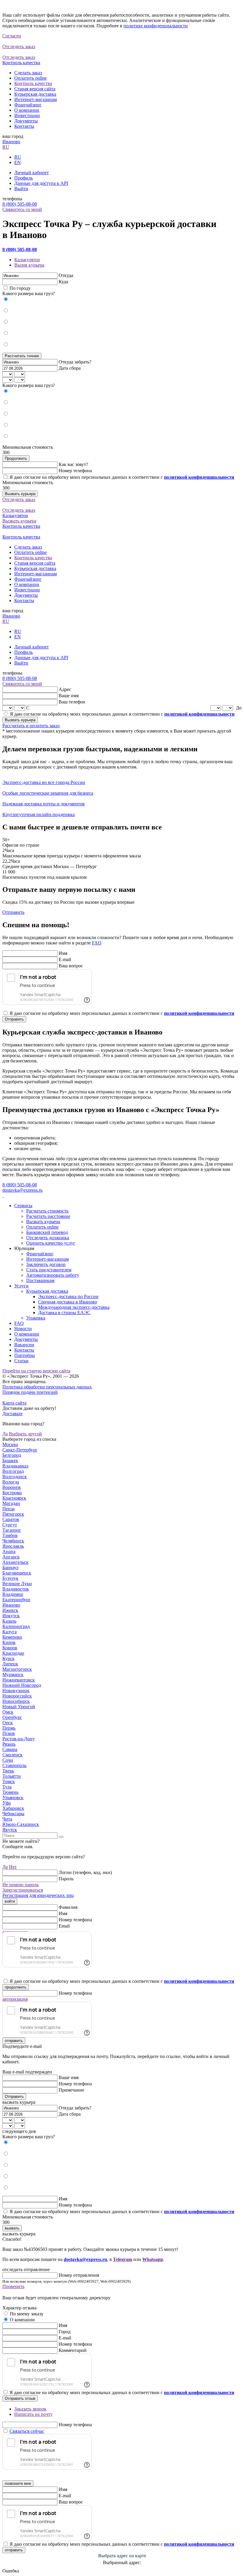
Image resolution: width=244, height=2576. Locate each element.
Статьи (21, 1361)
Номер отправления (79, 2275)
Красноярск (14, 1498)
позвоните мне (18, 2483)
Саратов (11, 1519)
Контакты (24, 126)
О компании (27, 110)
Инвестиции (27, 115)
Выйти (21, 189)
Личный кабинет (32, 173)
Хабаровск (13, 1808)
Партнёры (25, 1355)
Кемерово (12, 1637)
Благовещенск (17, 1573)
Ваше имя (69, 696)
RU (6, 147)
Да (5, 1434)
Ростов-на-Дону (19, 1739)
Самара (10, 1749)
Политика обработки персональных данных (47, 1387)
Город (65, 2332)
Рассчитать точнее (22, 356)
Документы (26, 121)
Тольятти (12, 1776)
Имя (63, 953)
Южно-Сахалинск (21, 1824)
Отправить (13, 912)
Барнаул (10, 1568)
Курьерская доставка (35, 94)
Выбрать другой (25, 1434)
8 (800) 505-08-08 (20, 204)
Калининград (16, 1626)
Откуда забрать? (75, 362)
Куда (63, 282)
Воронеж (12, 1487)
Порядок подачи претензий (30, 1392)
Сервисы (23, 1206)
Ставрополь (14, 1765)
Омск (8, 1712)
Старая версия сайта (35, 89)
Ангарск (11, 1557)
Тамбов (10, 1535)
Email (64, 1926)
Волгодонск (15, 1477)
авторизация (15, 1999)
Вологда (11, 1482)
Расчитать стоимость (47, 1211)
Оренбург (12, 1717)
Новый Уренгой (19, 1707)
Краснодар (13, 1653)
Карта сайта (14, 1403)
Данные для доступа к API (41, 183)
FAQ (97, 943)
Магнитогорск (17, 1669)
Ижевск (10, 1610)
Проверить (13, 2286)
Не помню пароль (21, 1885)
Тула (7, 1787)
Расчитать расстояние (48, 1216)
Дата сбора (70, 368)
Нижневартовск (19, 1680)
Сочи (8, 1760)
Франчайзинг (28, 105)
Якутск (10, 1830)
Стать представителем (49, 1270)
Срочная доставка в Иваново (68, 1302)
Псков (9, 1733)
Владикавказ (15, 1466)
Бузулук (10, 1578)
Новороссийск (17, 1696)
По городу (20, 288)
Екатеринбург (17, 1600)
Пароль (66, 1879)
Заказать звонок (30, 2409)
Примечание (71, 2090)
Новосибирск (16, 1701)
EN (18, 162)
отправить (14, 2041)
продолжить (16, 1987)
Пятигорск (13, 1514)
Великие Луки (17, 1584)
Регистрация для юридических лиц (38, 1895)
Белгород (12, 1455)
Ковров (10, 1648)
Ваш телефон (72, 702)
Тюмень (10, 1792)
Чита (7, 1819)
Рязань (9, 1744)
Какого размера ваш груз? (29, 293)
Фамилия (68, 1907)
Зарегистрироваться (23, 1890)
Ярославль (13, 1546)
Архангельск (15, 1562)
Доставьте (12, 1414)
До (239, 708)
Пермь (9, 1728)
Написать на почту (33, 2414)
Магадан (11, 1503)
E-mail (65, 959)
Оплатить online (30, 78)
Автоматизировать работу (53, 1275)
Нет (13, 1867)
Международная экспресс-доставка (74, 1307)
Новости (23, 1329)
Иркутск (11, 1616)
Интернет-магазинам (36, 99)
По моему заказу (27, 2314)
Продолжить (16, 458)
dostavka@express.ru (22, 1190)
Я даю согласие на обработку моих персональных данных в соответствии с (122, 477)
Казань (9, 1621)
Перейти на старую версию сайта (36, 1371)
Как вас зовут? (73, 464)
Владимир (13, 1594)
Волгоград (13, 1471)
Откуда (66, 275)
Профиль (24, 178)
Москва (10, 1444)
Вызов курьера (29, 265)
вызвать (12, 2228)
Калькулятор (27, 260)
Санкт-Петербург (20, 1450)
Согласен (12, 36)
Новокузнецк (16, 1691)
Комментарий (73, 2350)
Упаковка (36, 1318)
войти (10, 1901)
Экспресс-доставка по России (68, 1296)
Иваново (11, 142)
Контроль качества (33, 83)
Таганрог (12, 1530)
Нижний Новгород (22, 1685)
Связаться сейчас (27, 2431)
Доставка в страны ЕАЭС (64, 1313)
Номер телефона (75, 471)
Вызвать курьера (20, 494)
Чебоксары (13, 1814)
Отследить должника (48, 1238)
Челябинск (13, 1541)
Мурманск (13, 1674)
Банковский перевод (47, 1232)
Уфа (7, 1803)
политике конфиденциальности (156, 26)
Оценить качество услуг (51, 1243)
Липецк (10, 1664)
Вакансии (24, 1345)
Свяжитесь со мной (22, 209)
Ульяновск (13, 1798)
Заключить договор (46, 1264)
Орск (8, 1723)
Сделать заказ (28, 73)
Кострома (12, 1493)
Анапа (9, 1551)
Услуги (21, 1286)
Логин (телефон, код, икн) (85, 1872)
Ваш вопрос (71, 966)
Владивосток (16, 1589)
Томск (9, 1781)
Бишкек (10, 1461)
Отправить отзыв (20, 2398)
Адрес (65, 689)
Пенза (8, 1509)
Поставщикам (40, 1280)
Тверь (8, 1771)
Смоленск (12, 1755)
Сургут (10, 1525)
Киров (9, 1642)
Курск (8, 1658)
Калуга (10, 1632)
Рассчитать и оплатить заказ (31, 726)
